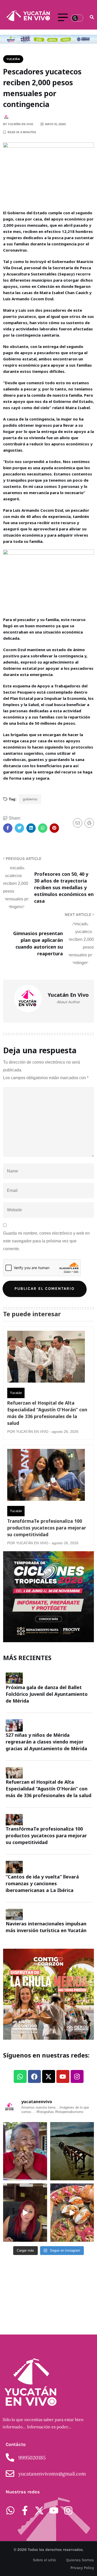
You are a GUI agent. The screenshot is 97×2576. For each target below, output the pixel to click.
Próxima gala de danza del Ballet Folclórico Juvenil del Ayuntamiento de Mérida (47, 1694)
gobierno (30, 799)
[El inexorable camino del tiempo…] (72, 2151)
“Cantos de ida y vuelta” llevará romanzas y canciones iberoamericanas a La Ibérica (42, 1883)
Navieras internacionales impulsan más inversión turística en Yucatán (46, 1927)
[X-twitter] (49, 2076)
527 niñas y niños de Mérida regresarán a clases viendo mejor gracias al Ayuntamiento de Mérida (46, 1742)
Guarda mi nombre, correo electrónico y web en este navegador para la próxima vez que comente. (46, 1241)
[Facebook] (34, 2076)
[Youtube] (63, 2076)
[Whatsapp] (20, 2076)
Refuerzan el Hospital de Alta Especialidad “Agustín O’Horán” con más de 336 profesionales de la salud (47, 1413)
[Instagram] (77, 2076)
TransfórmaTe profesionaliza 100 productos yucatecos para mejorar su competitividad (47, 1528)
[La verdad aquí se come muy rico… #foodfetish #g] (72, 2213)
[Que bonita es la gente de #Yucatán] (25, 2151)
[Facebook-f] (25, 2510)
